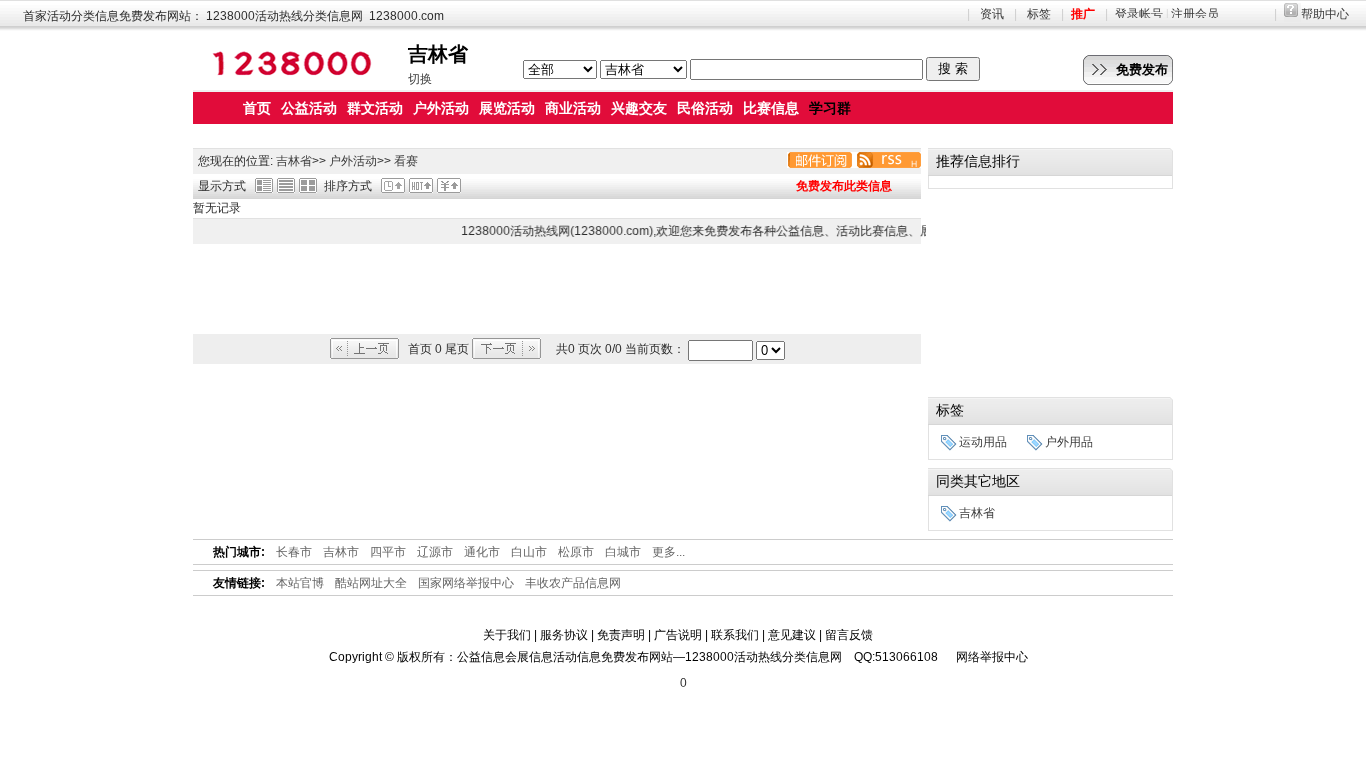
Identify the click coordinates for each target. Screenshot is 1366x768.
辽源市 (435, 552)
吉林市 (341, 552)
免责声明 (621, 635)
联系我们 (735, 635)
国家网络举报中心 (466, 583)
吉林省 (294, 161)
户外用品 (1069, 442)
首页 (257, 108)
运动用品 (983, 442)
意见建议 (792, 635)
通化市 (482, 552)
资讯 (992, 14)
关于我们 (507, 635)
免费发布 (1142, 69)
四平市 (388, 552)
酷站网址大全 (371, 583)
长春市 (294, 552)
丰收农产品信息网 (573, 583)
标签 (1039, 14)
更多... (668, 552)
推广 (1083, 14)
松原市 (576, 552)
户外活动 (353, 161)
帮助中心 (1325, 14)
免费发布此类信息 (844, 186)
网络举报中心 (992, 657)
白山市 (529, 552)
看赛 (406, 161)
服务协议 (564, 635)
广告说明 (678, 635)
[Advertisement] (557, 289)
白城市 (623, 552)
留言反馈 (849, 635)
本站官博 (300, 583)
